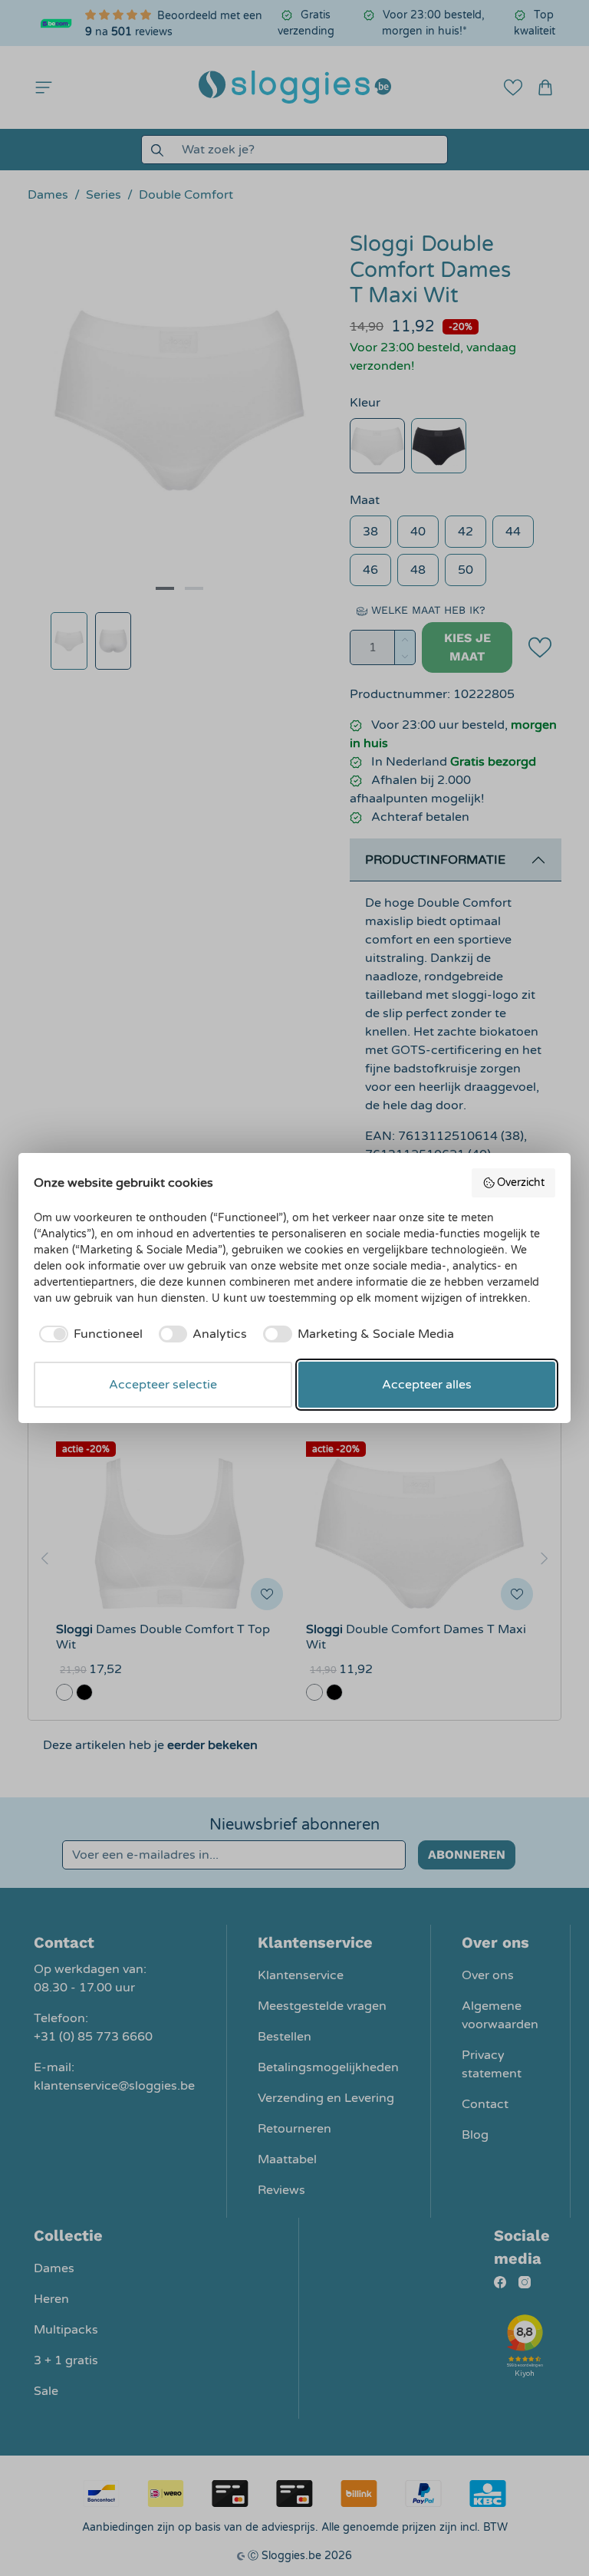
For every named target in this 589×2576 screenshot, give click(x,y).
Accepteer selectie (163, 1385)
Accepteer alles (427, 1385)
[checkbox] (88, 1334)
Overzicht (521, 1183)
